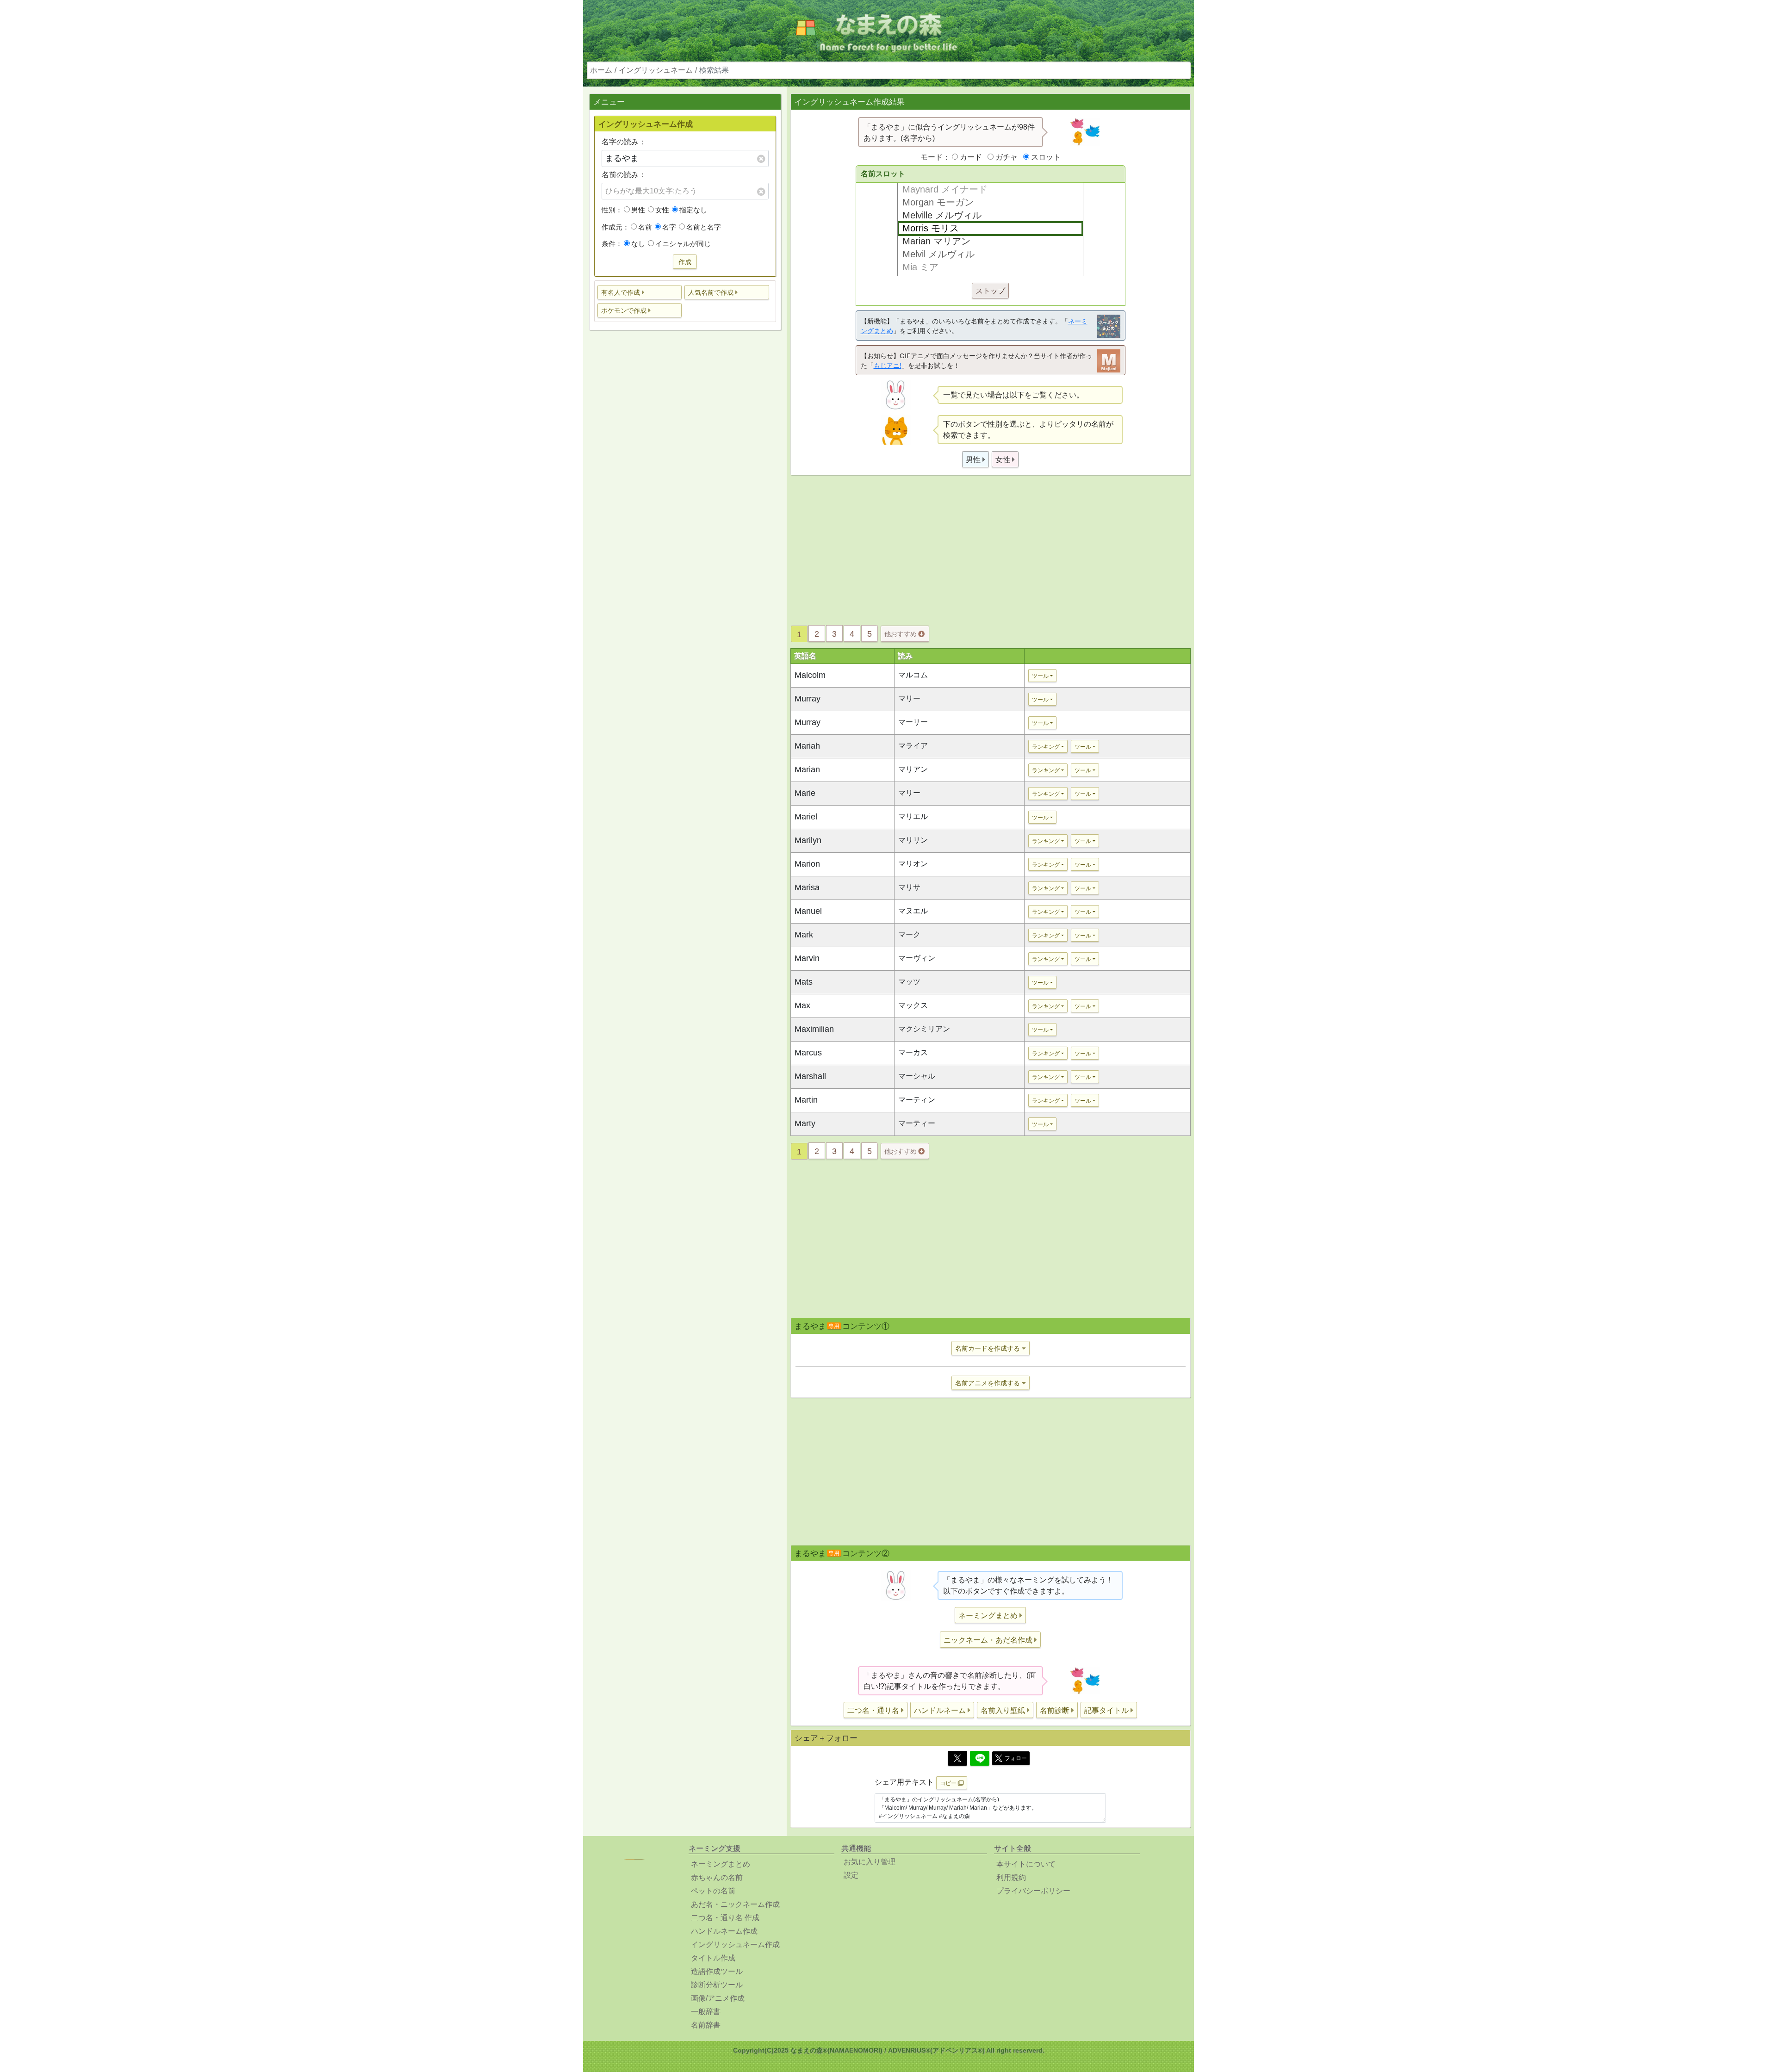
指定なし (693, 210)
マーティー (917, 1123)
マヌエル (913, 911)
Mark (804, 935)
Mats (804, 982)
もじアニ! (888, 366)
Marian (807, 769)
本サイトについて (1026, 1864)
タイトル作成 (713, 1958)
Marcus (808, 1053)
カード (971, 157)
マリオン (913, 864)
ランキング (1046, 747)
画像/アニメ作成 (718, 1998)
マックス (913, 1005)
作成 (685, 262)
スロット (1046, 157)
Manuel (808, 911)
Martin (806, 1100)
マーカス (913, 1052)
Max (802, 1005)
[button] (640, 292)
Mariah (807, 746)
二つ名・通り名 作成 (725, 1918)
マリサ (909, 887)
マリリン (913, 840)
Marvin (807, 958)
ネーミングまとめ (721, 1864)
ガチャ (1007, 157)
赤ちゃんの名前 (717, 1877)
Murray (808, 699)
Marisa (807, 887)
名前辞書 (706, 2025)
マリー (909, 698)
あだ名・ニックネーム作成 (735, 1904)
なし (638, 244)
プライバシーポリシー (1033, 1891)
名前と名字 (704, 227)
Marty (805, 1123)
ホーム (601, 70)
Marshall (810, 1076)
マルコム (913, 675)
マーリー (913, 722)
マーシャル (917, 1076)
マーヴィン (917, 958)
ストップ (990, 291)
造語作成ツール (717, 1971)
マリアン (913, 769)
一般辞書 (706, 2012)
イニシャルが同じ (683, 244)
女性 (662, 210)
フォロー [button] (1016, 1758)
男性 (638, 210)
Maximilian (814, 1029)
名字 (669, 227)
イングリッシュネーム (656, 70)
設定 (851, 1875)
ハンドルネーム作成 (724, 1931)
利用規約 (1011, 1877)
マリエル (913, 816)
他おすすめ (901, 634)
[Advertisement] (685, 483)
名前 (645, 227)
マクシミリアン (924, 1029)
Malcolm (810, 675)
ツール (1040, 676)
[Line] (980, 1758)
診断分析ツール (717, 1985)
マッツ (909, 982)
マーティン (917, 1100)
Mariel (806, 817)
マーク (909, 934)
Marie (805, 793)
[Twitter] (957, 1758)
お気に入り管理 (870, 1862)
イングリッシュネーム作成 (735, 1945)
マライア (913, 746)
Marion (807, 864)
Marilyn (808, 840)
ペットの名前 (713, 1891)
